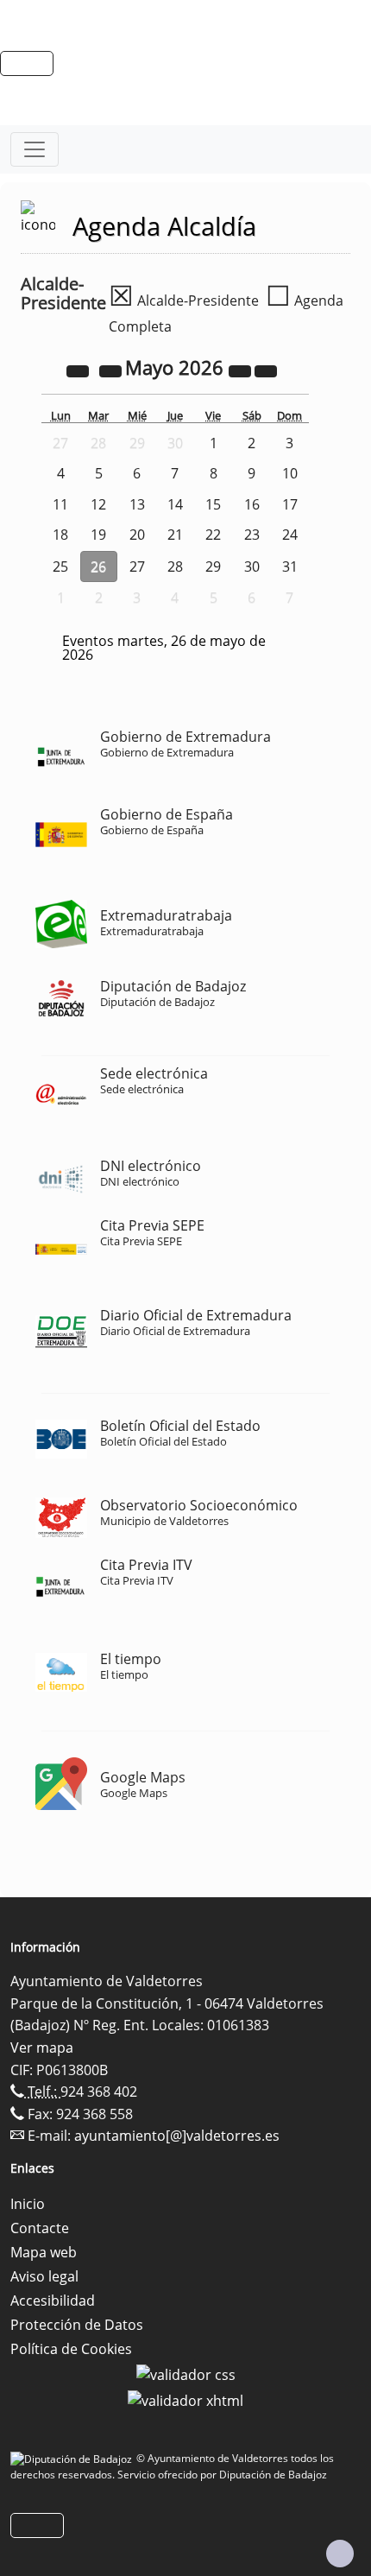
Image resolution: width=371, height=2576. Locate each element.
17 (290, 504)
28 (175, 566)
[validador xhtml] (185, 2399)
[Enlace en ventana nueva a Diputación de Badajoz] (73, 2458)
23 (252, 535)
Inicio (28, 2204)
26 (98, 566)
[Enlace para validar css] (186, 2373)
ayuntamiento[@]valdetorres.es (177, 2136)
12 (98, 504)
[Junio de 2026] (266, 370)
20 (137, 535)
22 (213, 535)
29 (213, 566)
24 (290, 535)
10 (290, 473)
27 (137, 566)
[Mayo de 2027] (242, 370)
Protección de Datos (77, 2325)
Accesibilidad (53, 2301)
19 (98, 535)
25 (60, 566)
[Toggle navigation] (35, 149)
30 (252, 566)
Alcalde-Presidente (184, 301)
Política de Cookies (71, 2349)
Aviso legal (44, 2276)
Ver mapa (42, 2048)
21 (175, 535)
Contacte (40, 2228)
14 (175, 504)
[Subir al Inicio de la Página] (340, 2554)
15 (213, 504)
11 (60, 504)
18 (60, 535)
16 (252, 504)
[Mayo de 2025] (79, 370)
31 (290, 566)
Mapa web (44, 2252)
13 (137, 504)
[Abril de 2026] (112, 370)
